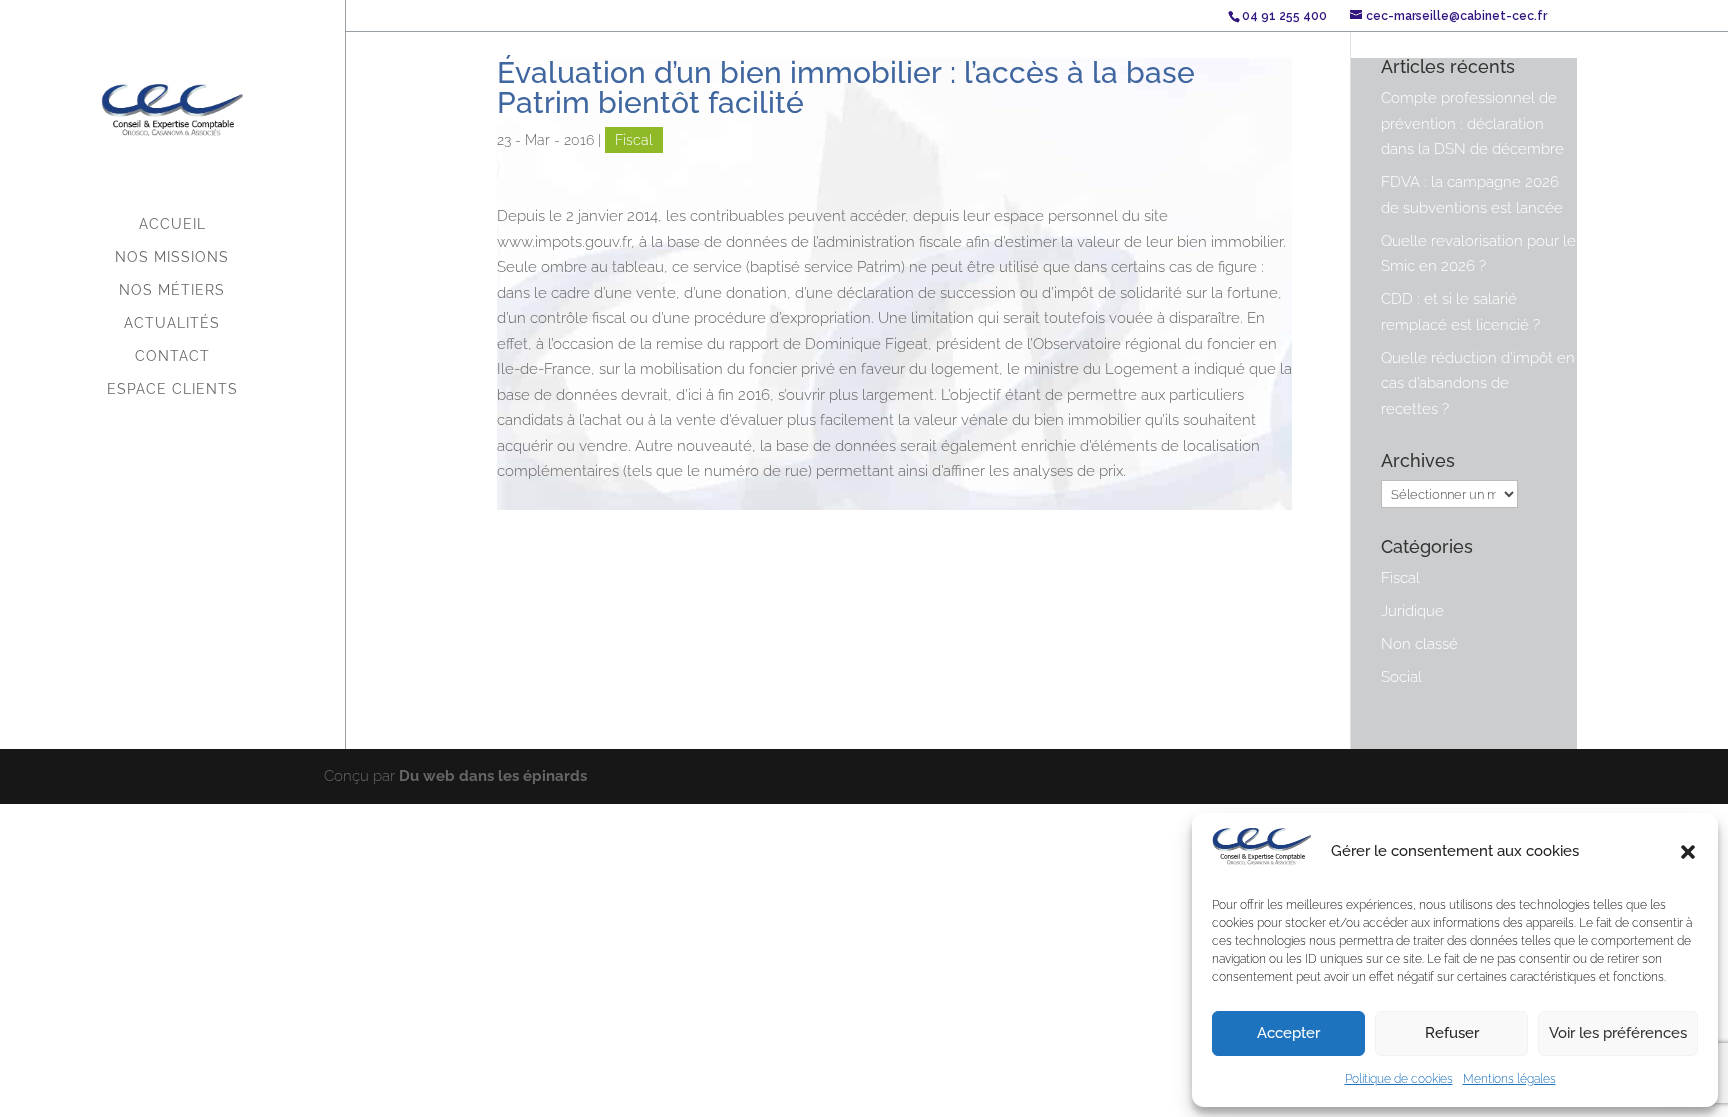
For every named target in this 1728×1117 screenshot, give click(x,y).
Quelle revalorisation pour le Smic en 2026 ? (1478, 254)
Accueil (172, 224)
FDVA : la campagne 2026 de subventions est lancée (1472, 195)
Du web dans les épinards (493, 776)
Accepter (1288, 1033)
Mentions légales (1509, 1079)
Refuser (1452, 1033)
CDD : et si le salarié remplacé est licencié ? (1460, 312)
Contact (172, 356)
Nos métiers (172, 290)
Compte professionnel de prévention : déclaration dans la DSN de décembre (1472, 123)
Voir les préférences (1618, 1033)
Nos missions (172, 257)
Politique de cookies (1399, 1079)
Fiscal (634, 140)
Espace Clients (172, 389)
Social (1401, 677)
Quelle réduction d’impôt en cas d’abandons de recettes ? (1478, 383)
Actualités (172, 323)
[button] (1688, 852)
